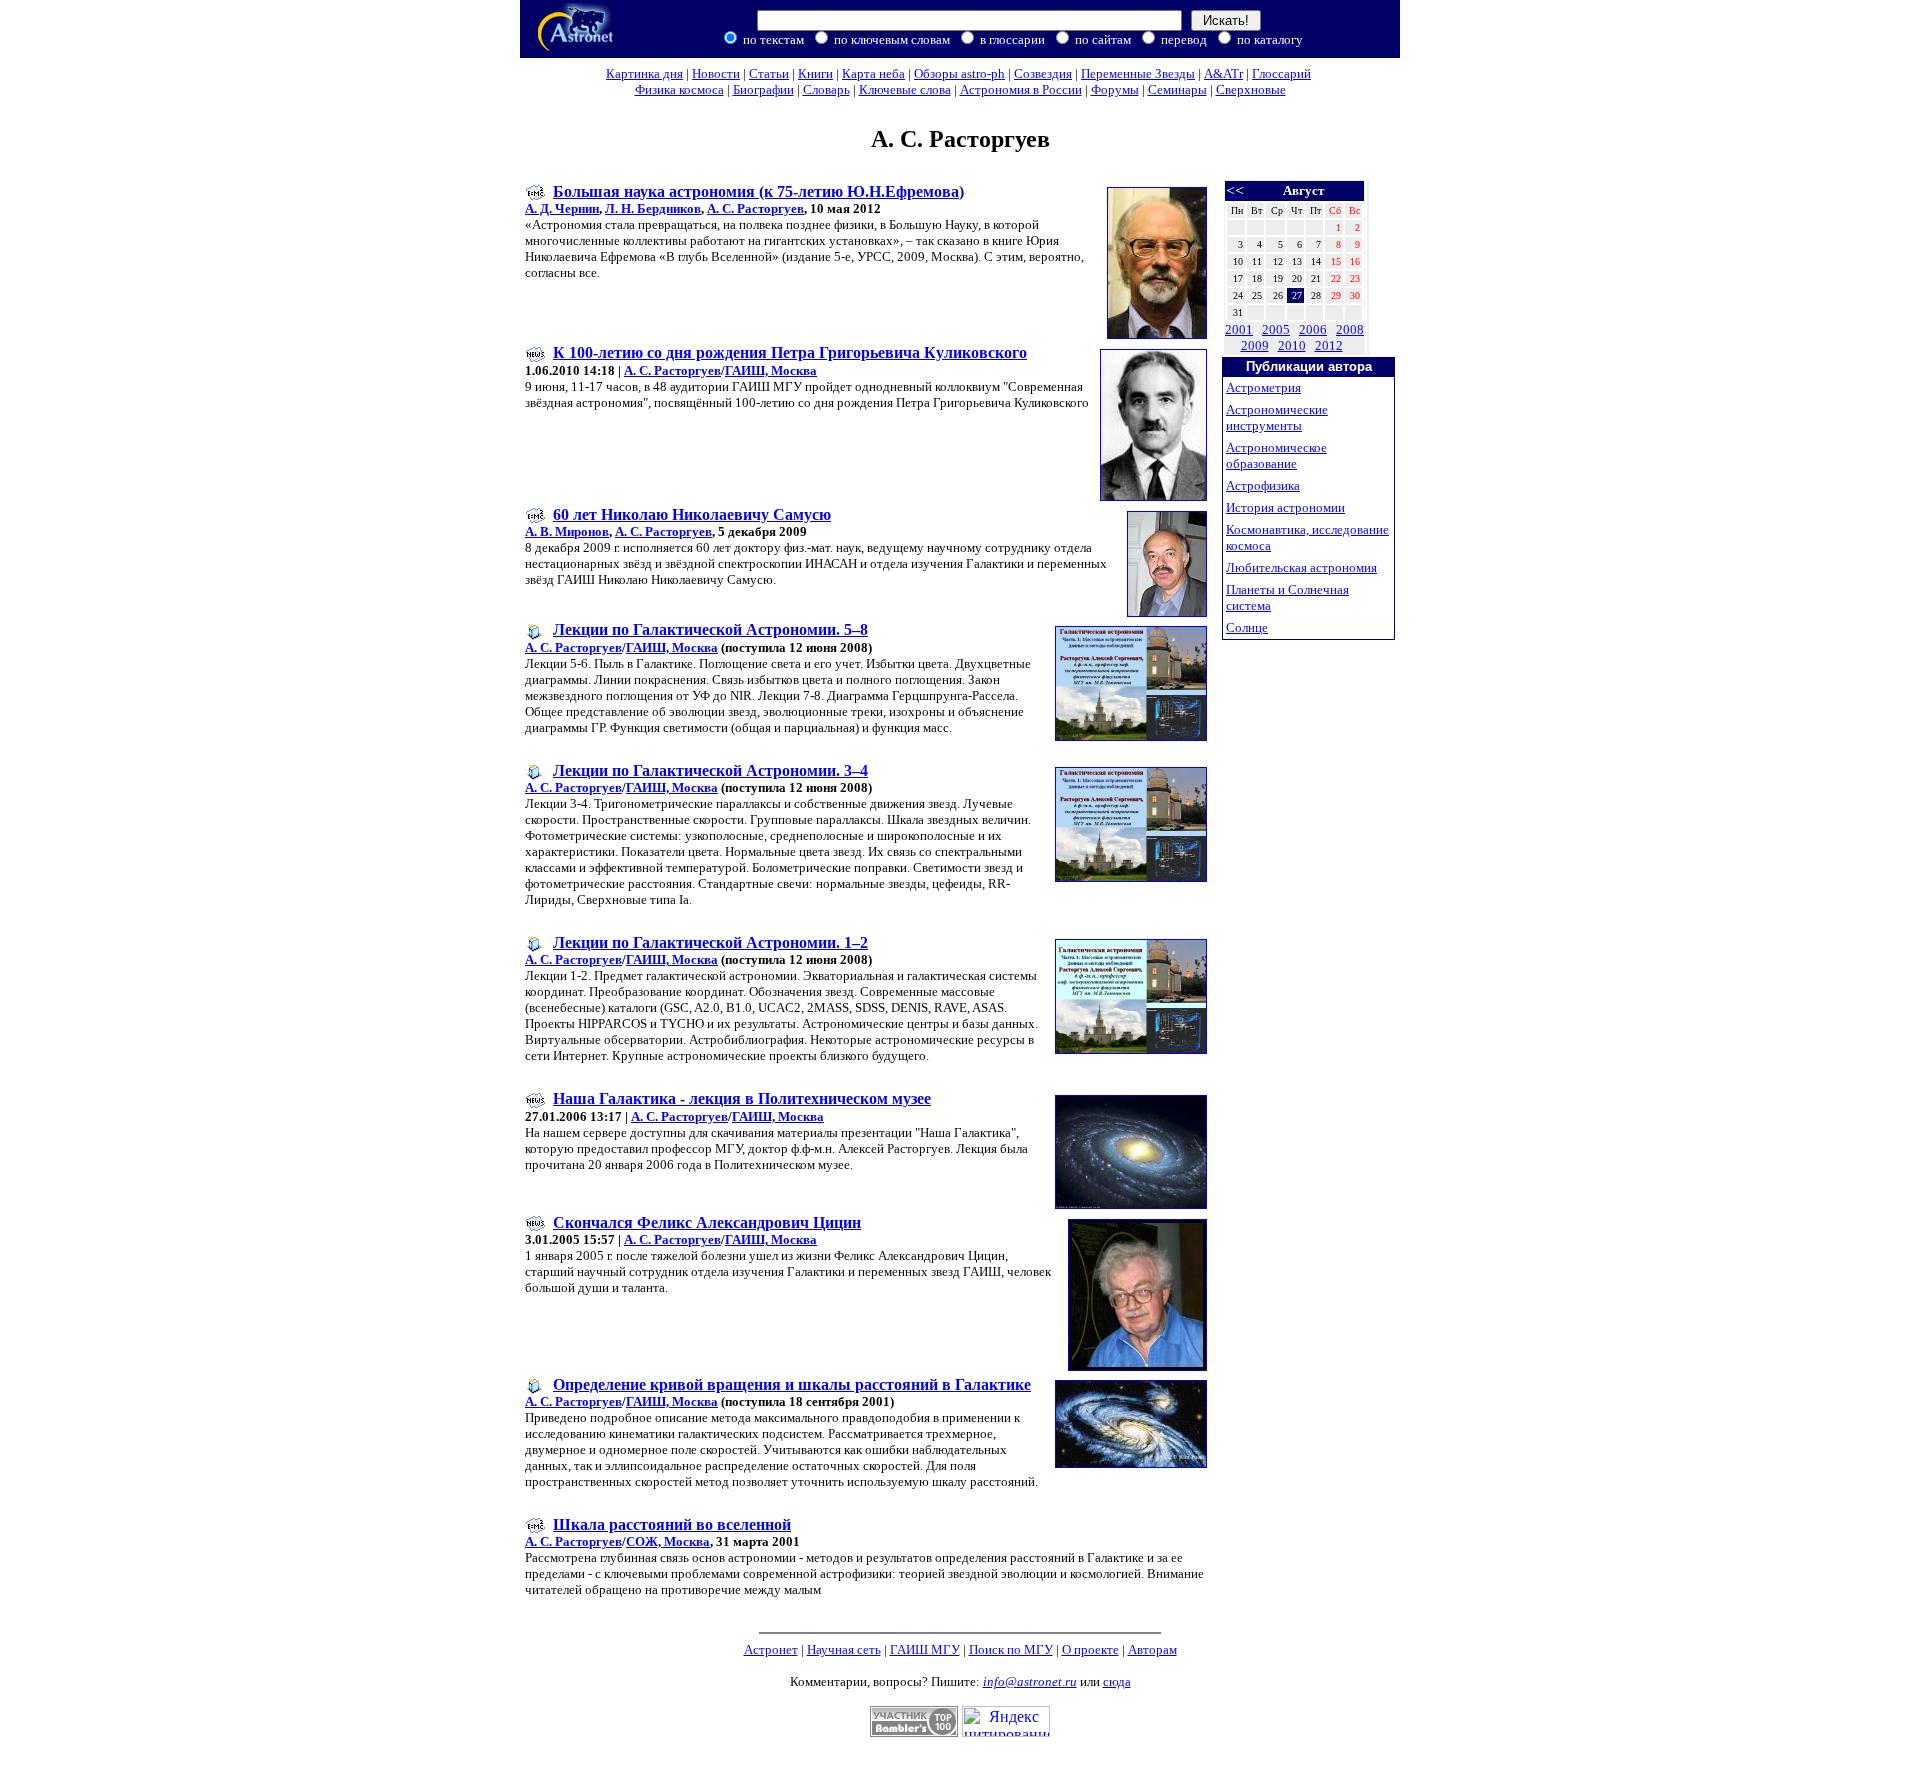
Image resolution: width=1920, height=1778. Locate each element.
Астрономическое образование (1276, 455)
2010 (1292, 345)
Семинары (1177, 89)
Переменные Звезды (1138, 73)
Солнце (1247, 627)
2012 (1329, 345)
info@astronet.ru (1030, 1681)
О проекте (1090, 1649)
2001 (1239, 329)
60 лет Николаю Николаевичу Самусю (692, 514)
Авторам (1152, 1649)
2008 (1350, 329)
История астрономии (1285, 507)
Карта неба (873, 73)
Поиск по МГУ (1011, 1649)
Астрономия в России (1021, 89)
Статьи (769, 73)
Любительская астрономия (1301, 567)
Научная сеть (844, 1649)
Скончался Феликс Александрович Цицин (707, 1222)
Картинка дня (644, 73)
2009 (1255, 345)
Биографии (763, 89)
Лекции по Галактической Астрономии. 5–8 (710, 629)
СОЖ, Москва (668, 1541)
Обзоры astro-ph (959, 73)
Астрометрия (1263, 387)
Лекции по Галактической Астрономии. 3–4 (710, 770)
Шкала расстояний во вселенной (672, 1524)
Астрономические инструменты (1277, 417)
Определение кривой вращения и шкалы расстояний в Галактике (792, 1384)
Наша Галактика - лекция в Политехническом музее (742, 1098)
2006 (1313, 329)
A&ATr (1223, 73)
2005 (1276, 329)
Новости (716, 73)
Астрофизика (1263, 485)
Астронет (771, 1649)
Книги (815, 73)
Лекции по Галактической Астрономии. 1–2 (710, 942)
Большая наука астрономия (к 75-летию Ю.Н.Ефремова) (758, 191)
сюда (1117, 1681)
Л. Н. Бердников (653, 208)
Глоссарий (1281, 73)
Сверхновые (1251, 89)
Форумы (1115, 89)
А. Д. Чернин (562, 208)
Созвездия (1043, 73)
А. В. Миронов (567, 531)
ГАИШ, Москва (771, 370)
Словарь (826, 89)
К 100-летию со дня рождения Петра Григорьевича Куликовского (790, 352)
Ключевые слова (905, 89)
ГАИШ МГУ (925, 1649)
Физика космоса (679, 89)
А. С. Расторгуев (755, 208)
